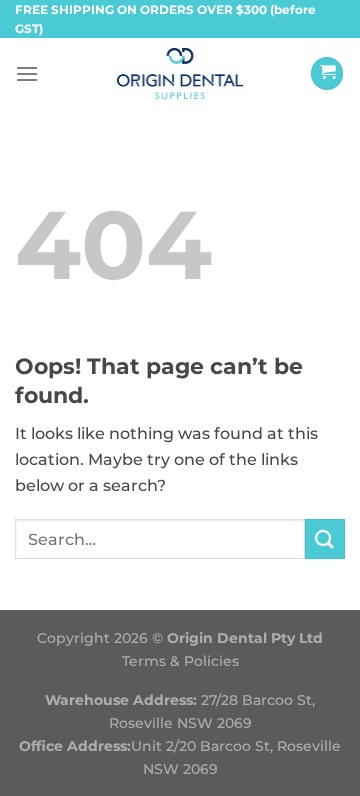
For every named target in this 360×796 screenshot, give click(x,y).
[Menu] (27, 73)
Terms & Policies (180, 661)
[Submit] (325, 538)
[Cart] (327, 73)
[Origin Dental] (180, 73)
